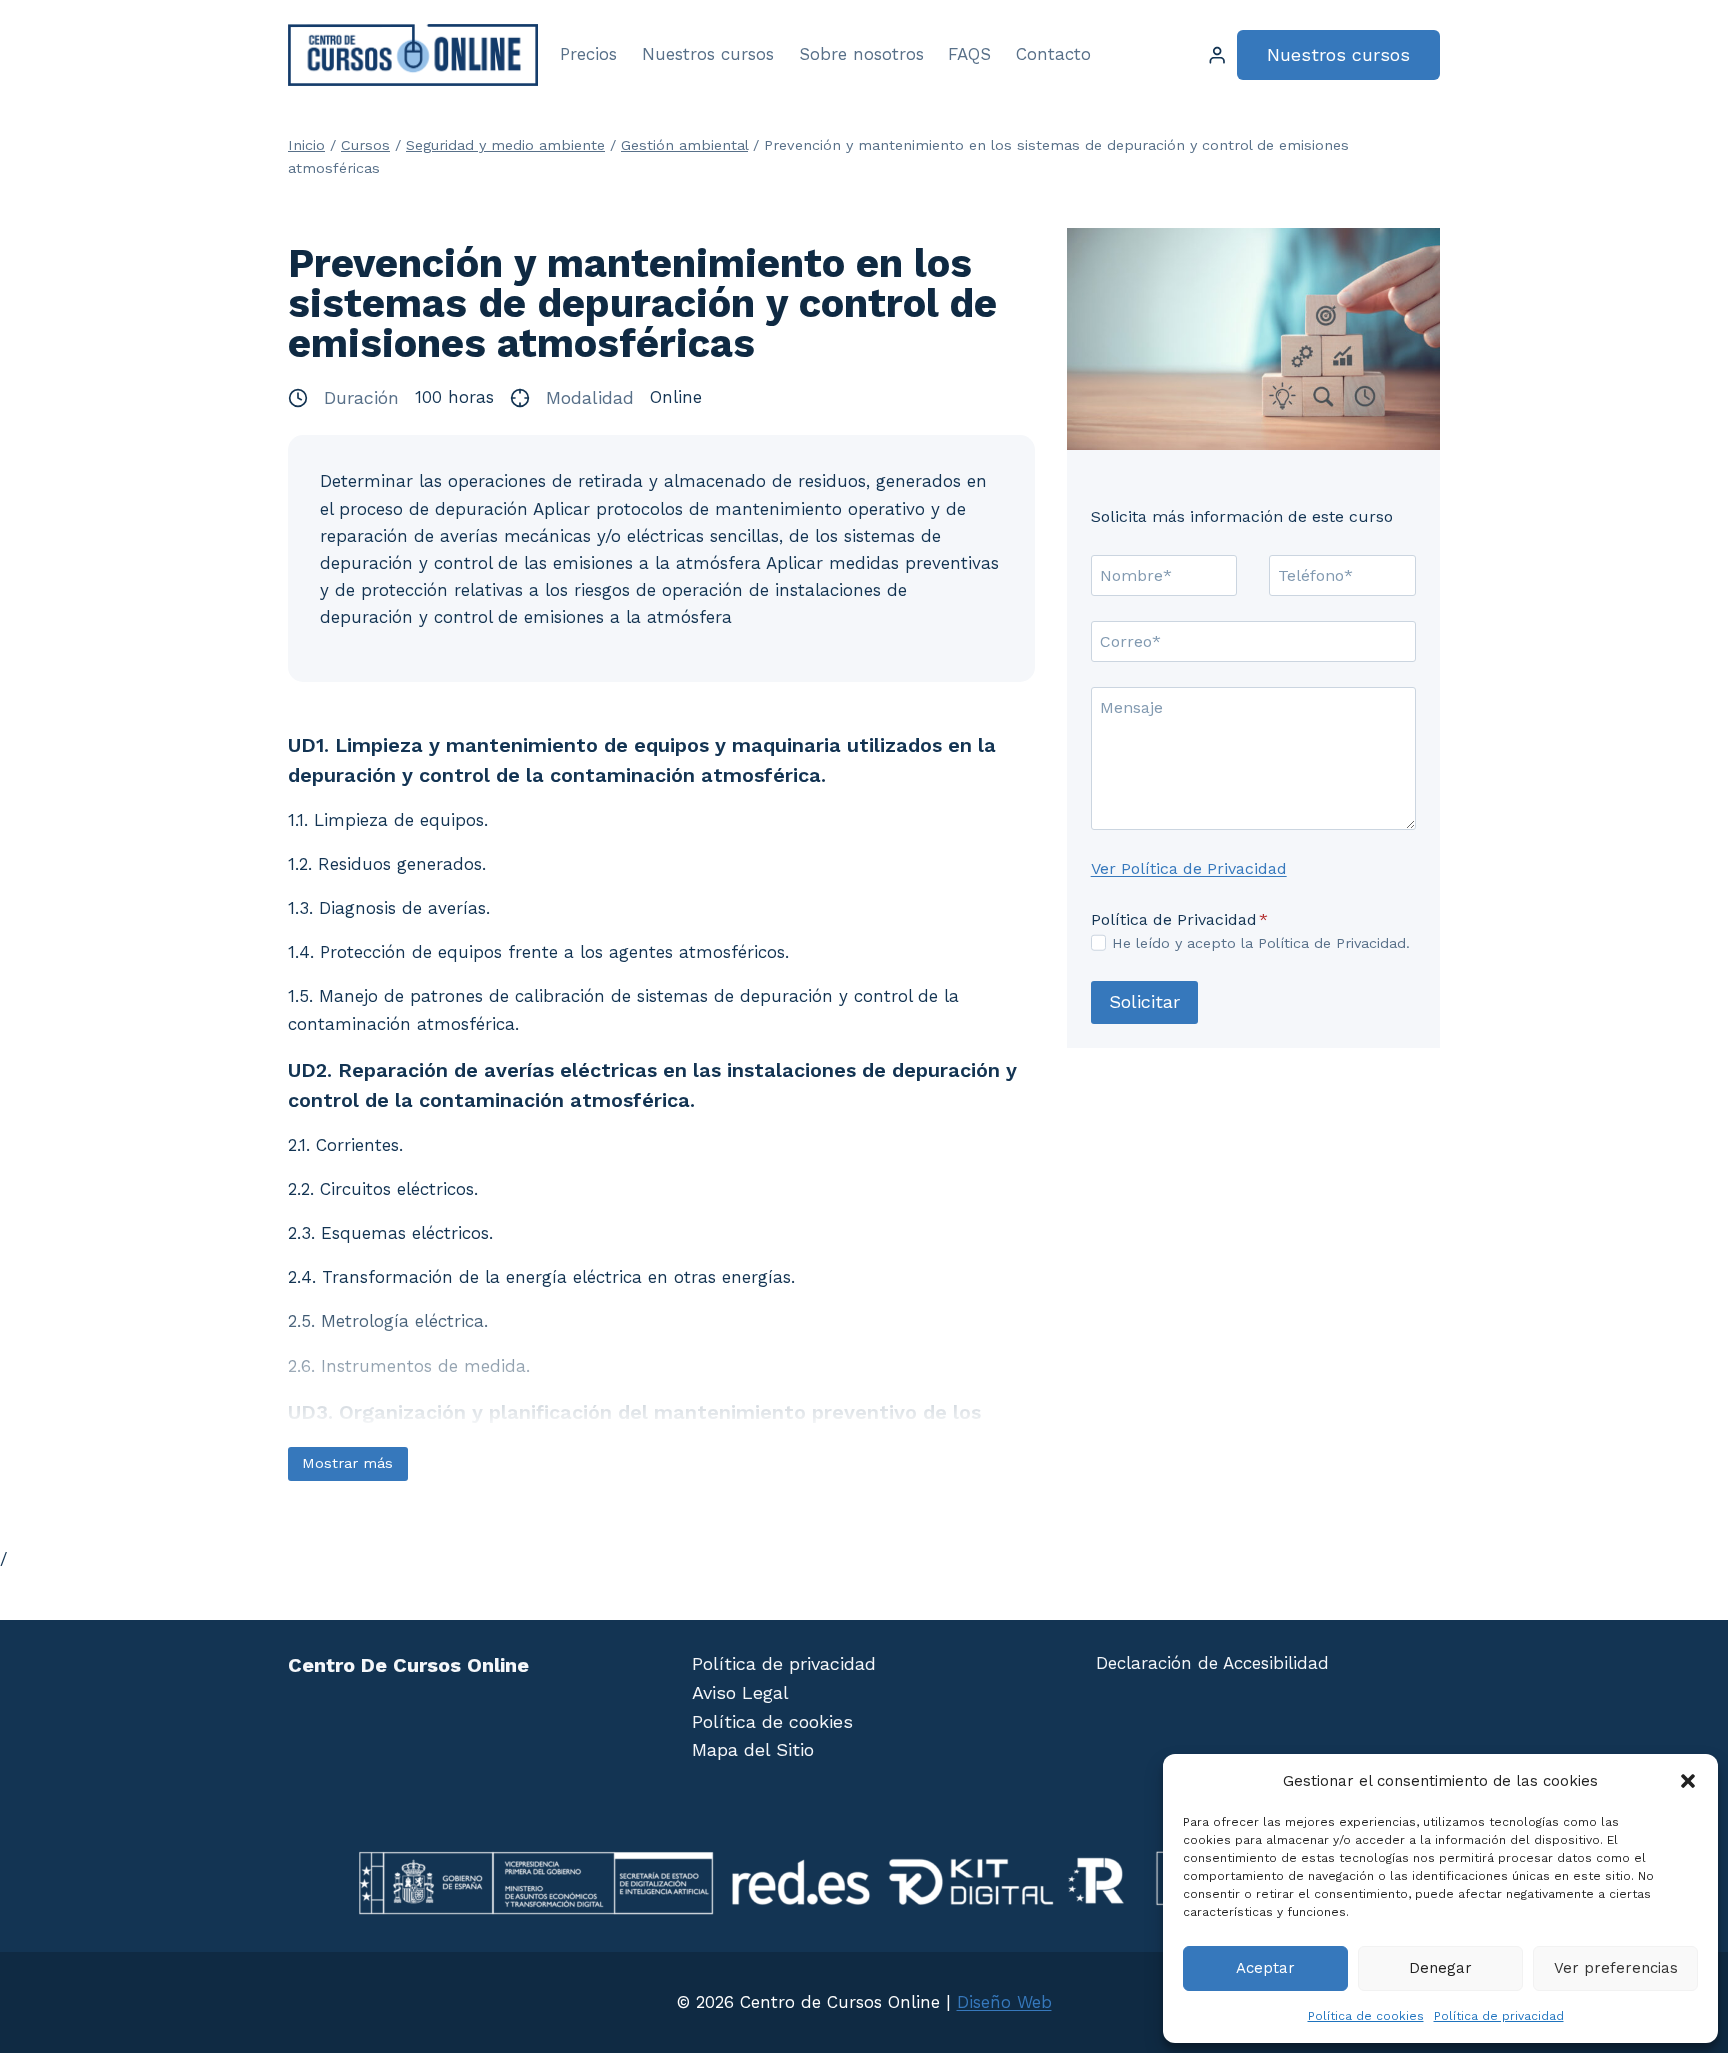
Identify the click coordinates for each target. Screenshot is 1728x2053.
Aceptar (1265, 1968)
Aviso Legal (740, 1692)
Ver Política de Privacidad (1189, 868)
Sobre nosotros (861, 54)
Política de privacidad (1499, 2016)
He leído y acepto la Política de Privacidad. (1261, 943)
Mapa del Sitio (753, 1749)
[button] (1688, 1781)
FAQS (969, 54)
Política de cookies (1366, 2016)
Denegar (1440, 1968)
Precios (588, 54)
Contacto (1053, 54)
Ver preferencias (1616, 1968)
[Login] (1217, 55)
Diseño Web (1004, 2002)
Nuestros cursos (708, 54)
